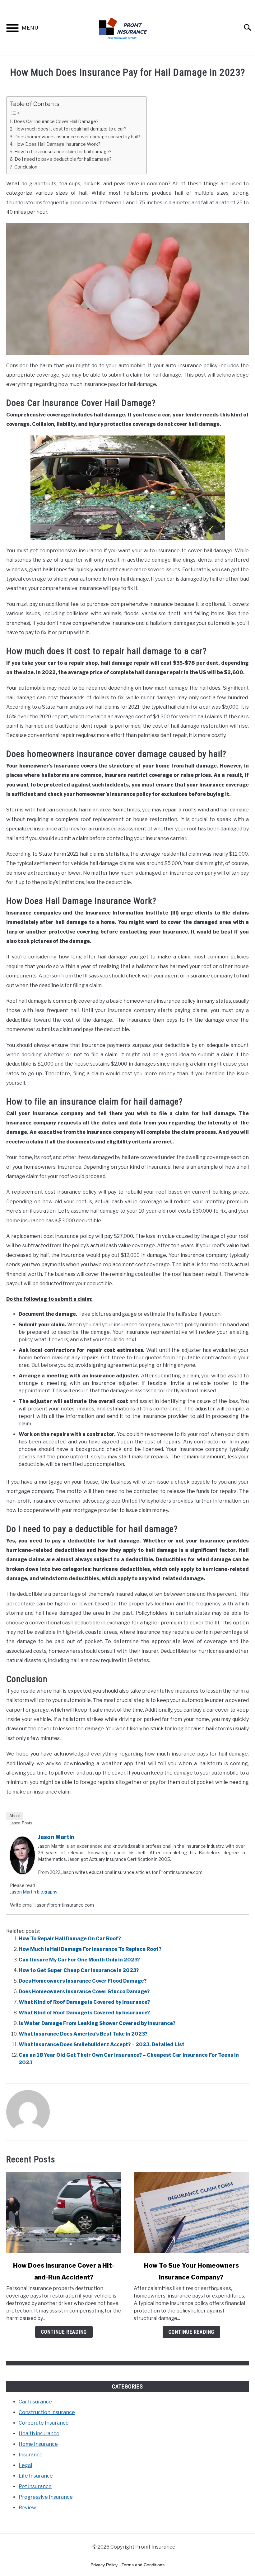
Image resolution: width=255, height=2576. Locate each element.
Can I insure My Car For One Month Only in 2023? (79, 1960)
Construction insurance (47, 2412)
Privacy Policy (104, 2565)
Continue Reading (64, 2332)
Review (27, 2508)
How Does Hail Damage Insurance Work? (57, 144)
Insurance (31, 2455)
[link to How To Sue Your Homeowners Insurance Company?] (191, 2213)
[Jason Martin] (22, 1873)
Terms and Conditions (143, 2565)
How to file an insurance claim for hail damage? (63, 152)
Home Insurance (38, 2444)
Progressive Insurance (46, 2497)
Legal (25, 2465)
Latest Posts (21, 1823)
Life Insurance (36, 2476)
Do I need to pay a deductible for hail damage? (63, 159)
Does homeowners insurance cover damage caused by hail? (77, 137)
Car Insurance (35, 2402)
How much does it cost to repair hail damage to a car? (70, 129)
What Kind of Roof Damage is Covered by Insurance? (84, 2002)
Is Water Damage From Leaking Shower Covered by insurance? (97, 2023)
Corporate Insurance (44, 2423)
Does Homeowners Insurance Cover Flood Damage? (83, 1981)
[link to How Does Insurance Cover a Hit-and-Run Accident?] (64, 2213)
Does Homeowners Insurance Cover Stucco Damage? (84, 1991)
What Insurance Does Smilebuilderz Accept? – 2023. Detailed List (102, 2044)
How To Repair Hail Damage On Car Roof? (70, 1939)
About (15, 1816)
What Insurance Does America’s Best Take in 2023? (83, 2034)
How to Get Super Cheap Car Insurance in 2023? (79, 1970)
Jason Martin (56, 1837)
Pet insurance (35, 2486)
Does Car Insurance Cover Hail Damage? (56, 121)
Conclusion (26, 167)
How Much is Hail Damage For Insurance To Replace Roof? (90, 1949)
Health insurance (39, 2433)
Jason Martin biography (34, 1892)
